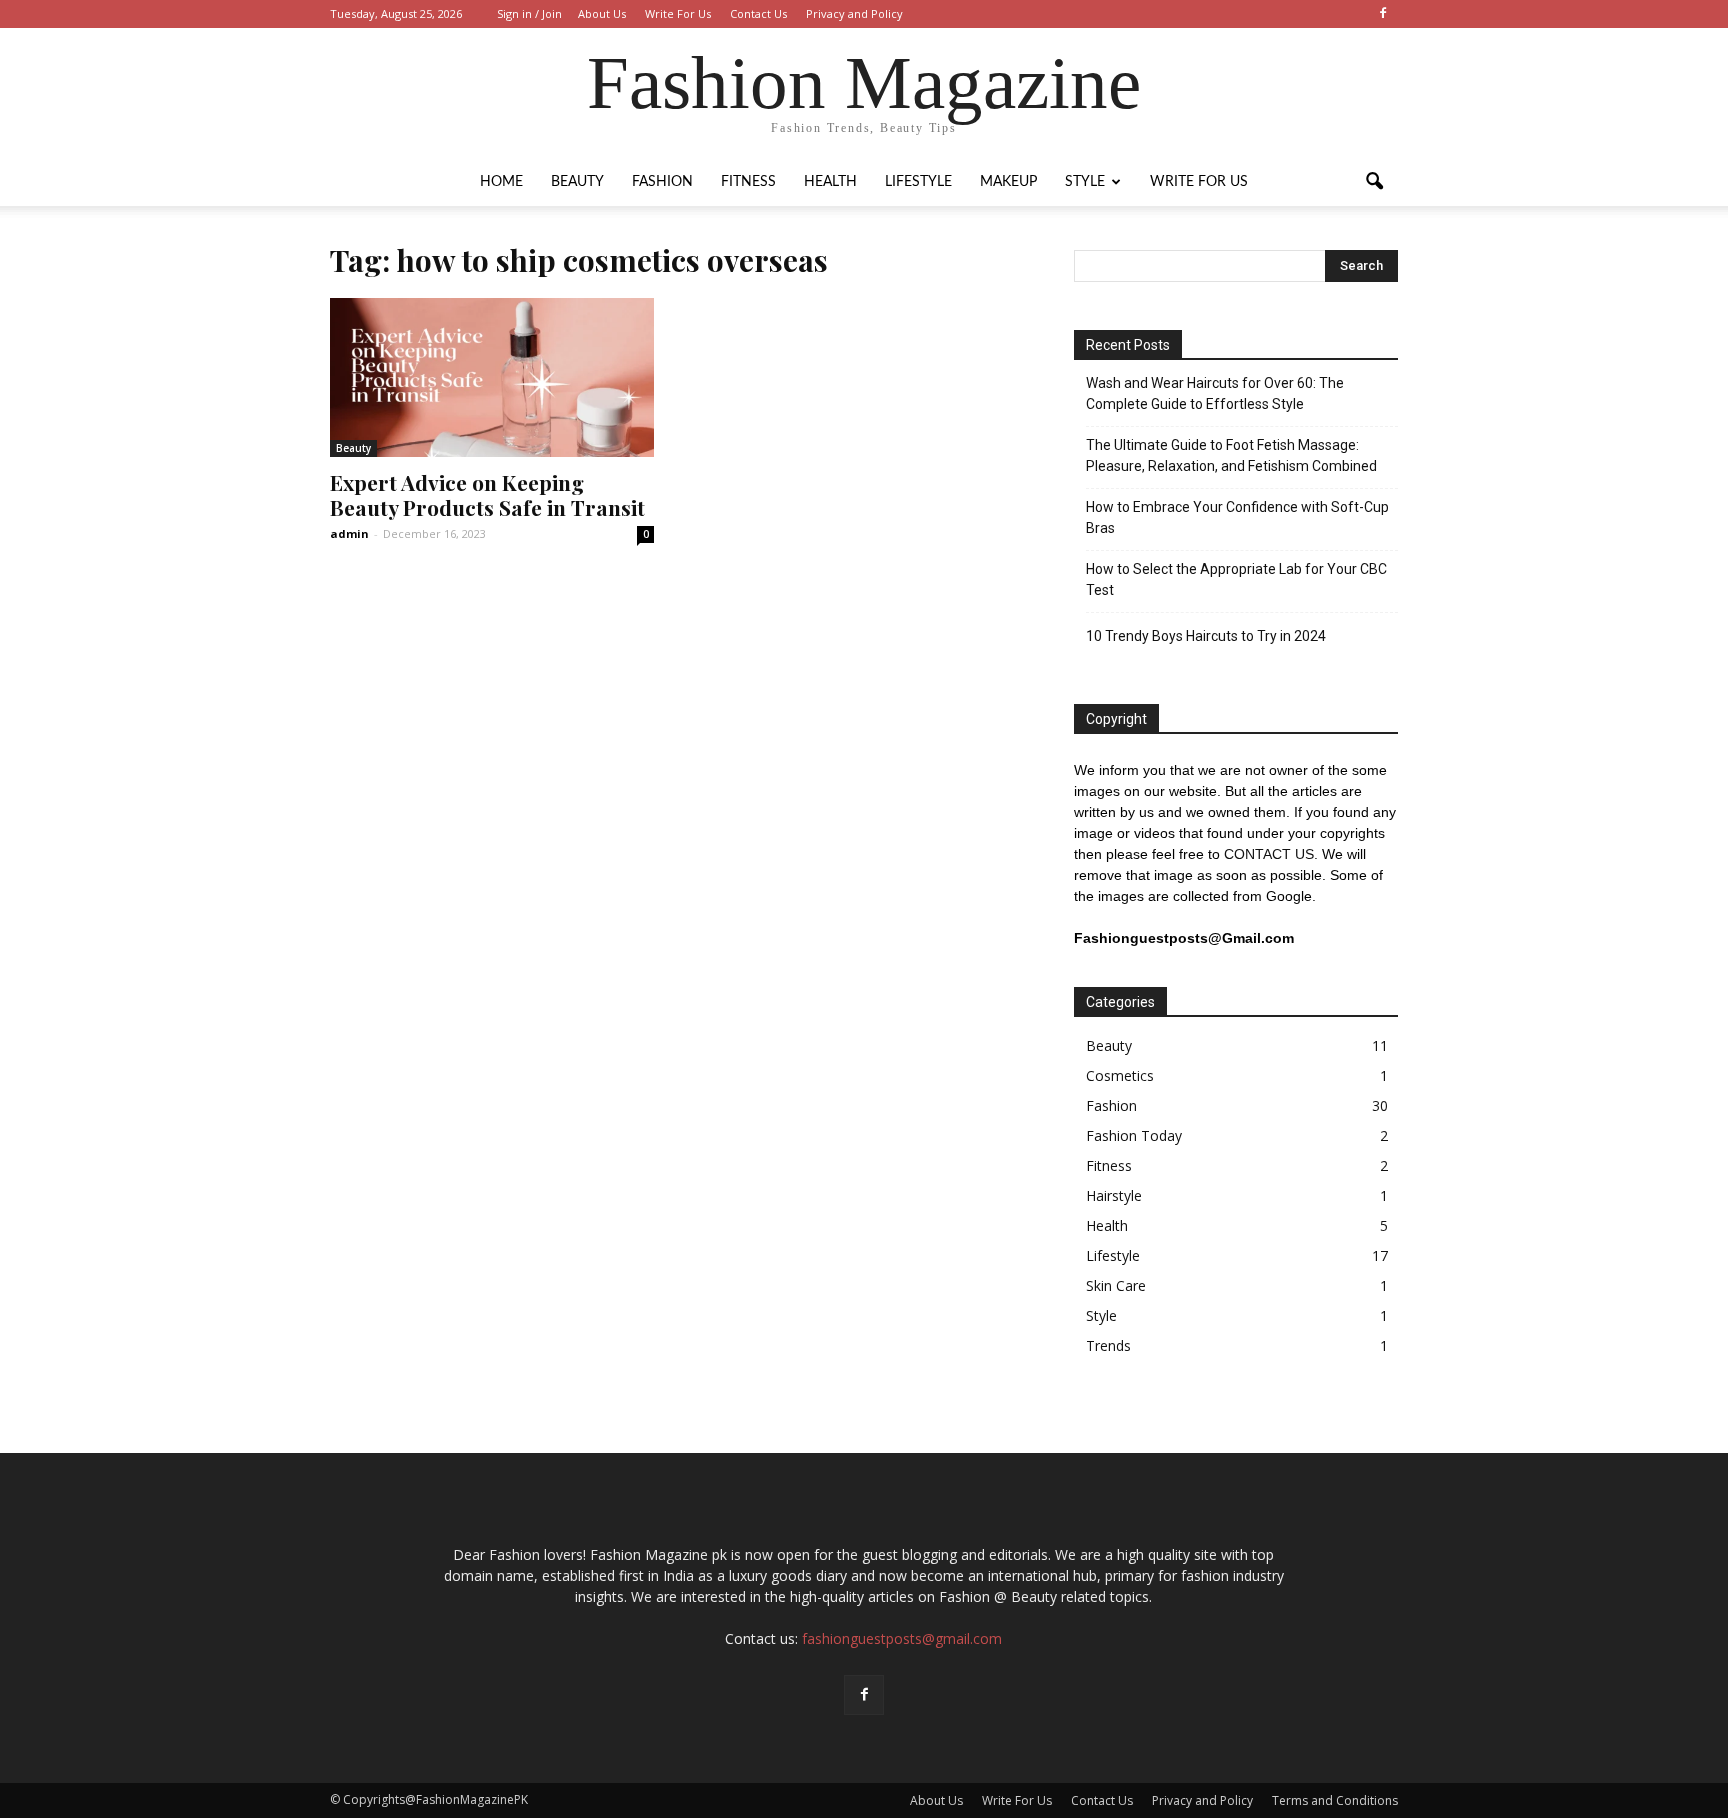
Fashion (662, 182)
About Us (602, 13)
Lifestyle (918, 182)
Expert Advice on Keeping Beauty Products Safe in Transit (487, 494)
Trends (1108, 1345)
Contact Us (758, 13)
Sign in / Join (529, 13)
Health (830, 182)
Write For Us (678, 13)
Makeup (1008, 182)
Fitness (748, 182)
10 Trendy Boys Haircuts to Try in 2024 (1206, 636)
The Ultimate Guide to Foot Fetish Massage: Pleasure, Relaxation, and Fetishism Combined (1231, 455)
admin (349, 533)
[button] (1374, 182)
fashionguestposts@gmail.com (902, 1638)
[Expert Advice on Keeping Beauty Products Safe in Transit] (492, 377)
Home (501, 182)
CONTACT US (1269, 854)
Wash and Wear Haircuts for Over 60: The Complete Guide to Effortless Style (1215, 393)
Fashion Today (1134, 1135)
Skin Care (1116, 1285)
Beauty (577, 182)
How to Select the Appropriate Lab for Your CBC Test (1236, 579)
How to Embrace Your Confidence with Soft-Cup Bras (1237, 517)
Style (1085, 182)
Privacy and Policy (854, 13)
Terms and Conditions (1335, 1800)
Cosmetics (1120, 1075)
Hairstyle (1114, 1195)
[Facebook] (1383, 14)
